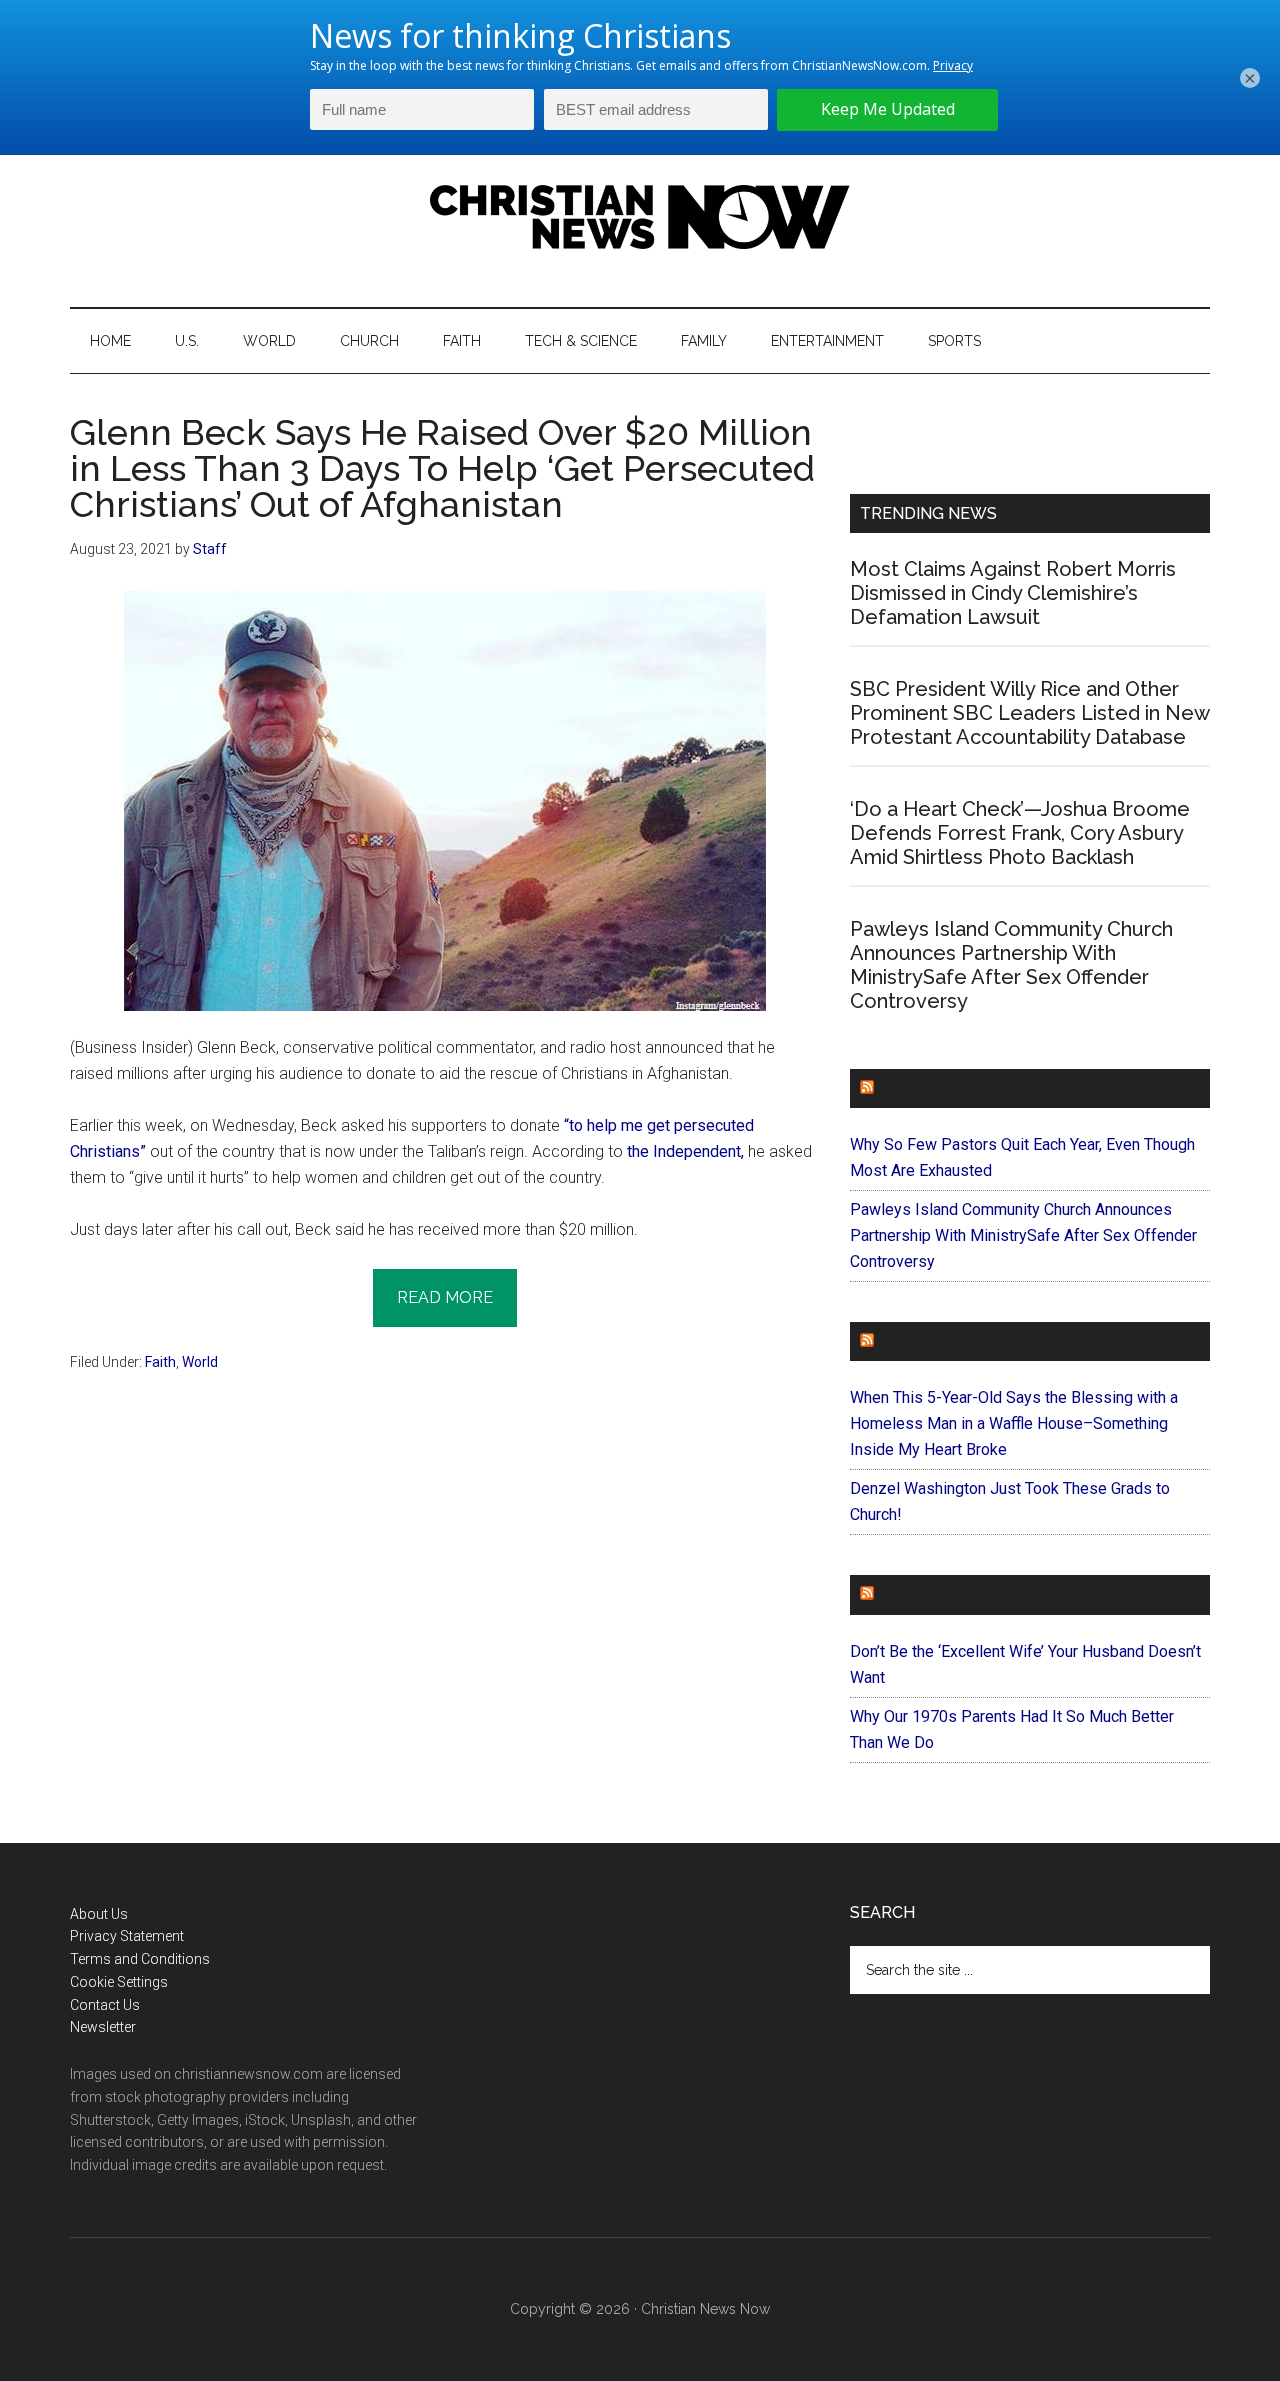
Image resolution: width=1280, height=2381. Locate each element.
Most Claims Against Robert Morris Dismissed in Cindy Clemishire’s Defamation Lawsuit (1013, 593)
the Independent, (685, 1151)
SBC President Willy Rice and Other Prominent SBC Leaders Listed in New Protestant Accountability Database (1029, 713)
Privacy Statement (127, 1936)
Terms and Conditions (140, 1959)
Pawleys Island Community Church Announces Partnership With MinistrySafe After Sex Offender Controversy (1011, 965)
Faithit (909, 1341)
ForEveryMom (941, 1594)
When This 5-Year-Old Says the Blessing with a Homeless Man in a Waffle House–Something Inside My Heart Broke (1014, 1423)
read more (445, 1297)
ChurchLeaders (949, 1088)
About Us (99, 1914)
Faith (160, 1362)
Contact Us (105, 2005)
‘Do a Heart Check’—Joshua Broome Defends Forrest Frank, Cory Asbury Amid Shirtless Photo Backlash (1020, 833)
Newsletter (103, 2027)
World (200, 1362)
